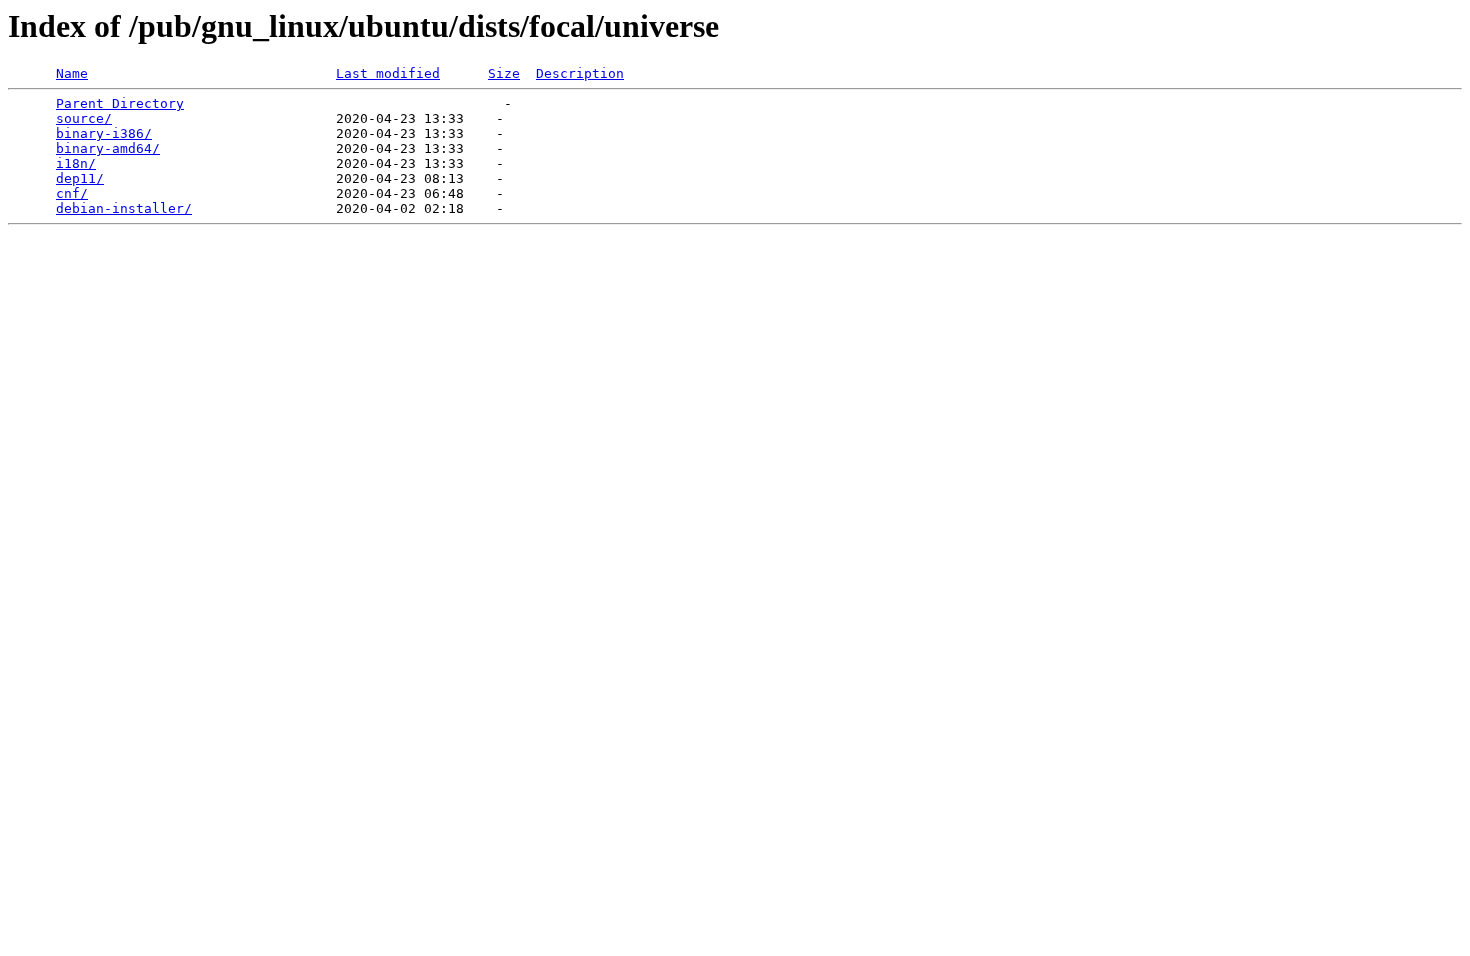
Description (580, 73)
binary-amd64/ (108, 148)
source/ (84, 118)
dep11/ (80, 178)
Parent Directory (120, 103)
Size (504, 73)
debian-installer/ (124, 208)
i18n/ (76, 163)
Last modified (388, 73)
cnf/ (72, 193)
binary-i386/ (104, 133)
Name (72, 73)
